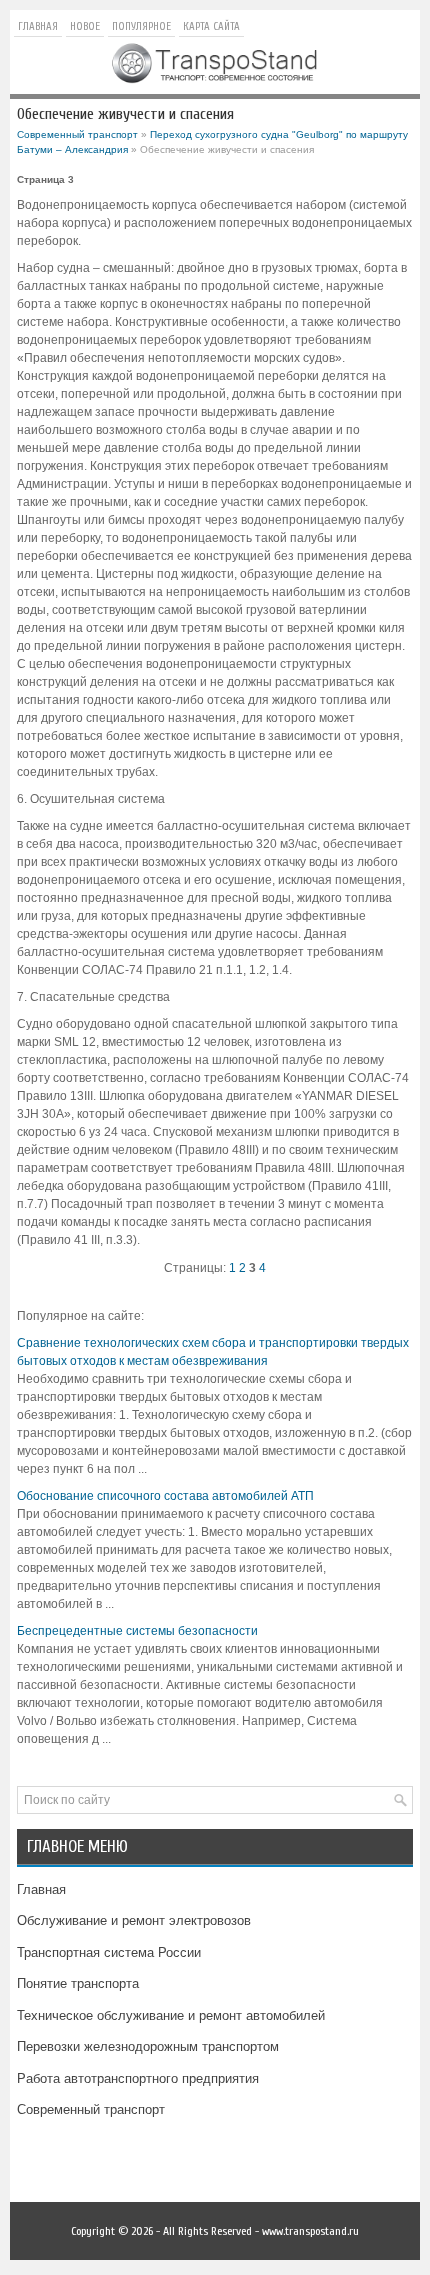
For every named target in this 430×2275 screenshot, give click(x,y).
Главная (38, 26)
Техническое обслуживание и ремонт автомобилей (171, 2015)
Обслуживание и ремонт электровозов (134, 1920)
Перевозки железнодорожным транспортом (148, 2046)
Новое (85, 26)
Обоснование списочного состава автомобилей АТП (165, 1496)
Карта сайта (211, 26)
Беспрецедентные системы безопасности (137, 1631)
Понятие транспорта (78, 1983)
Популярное (141, 26)
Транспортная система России (109, 1952)
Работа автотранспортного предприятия (138, 2078)
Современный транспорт (77, 134)
